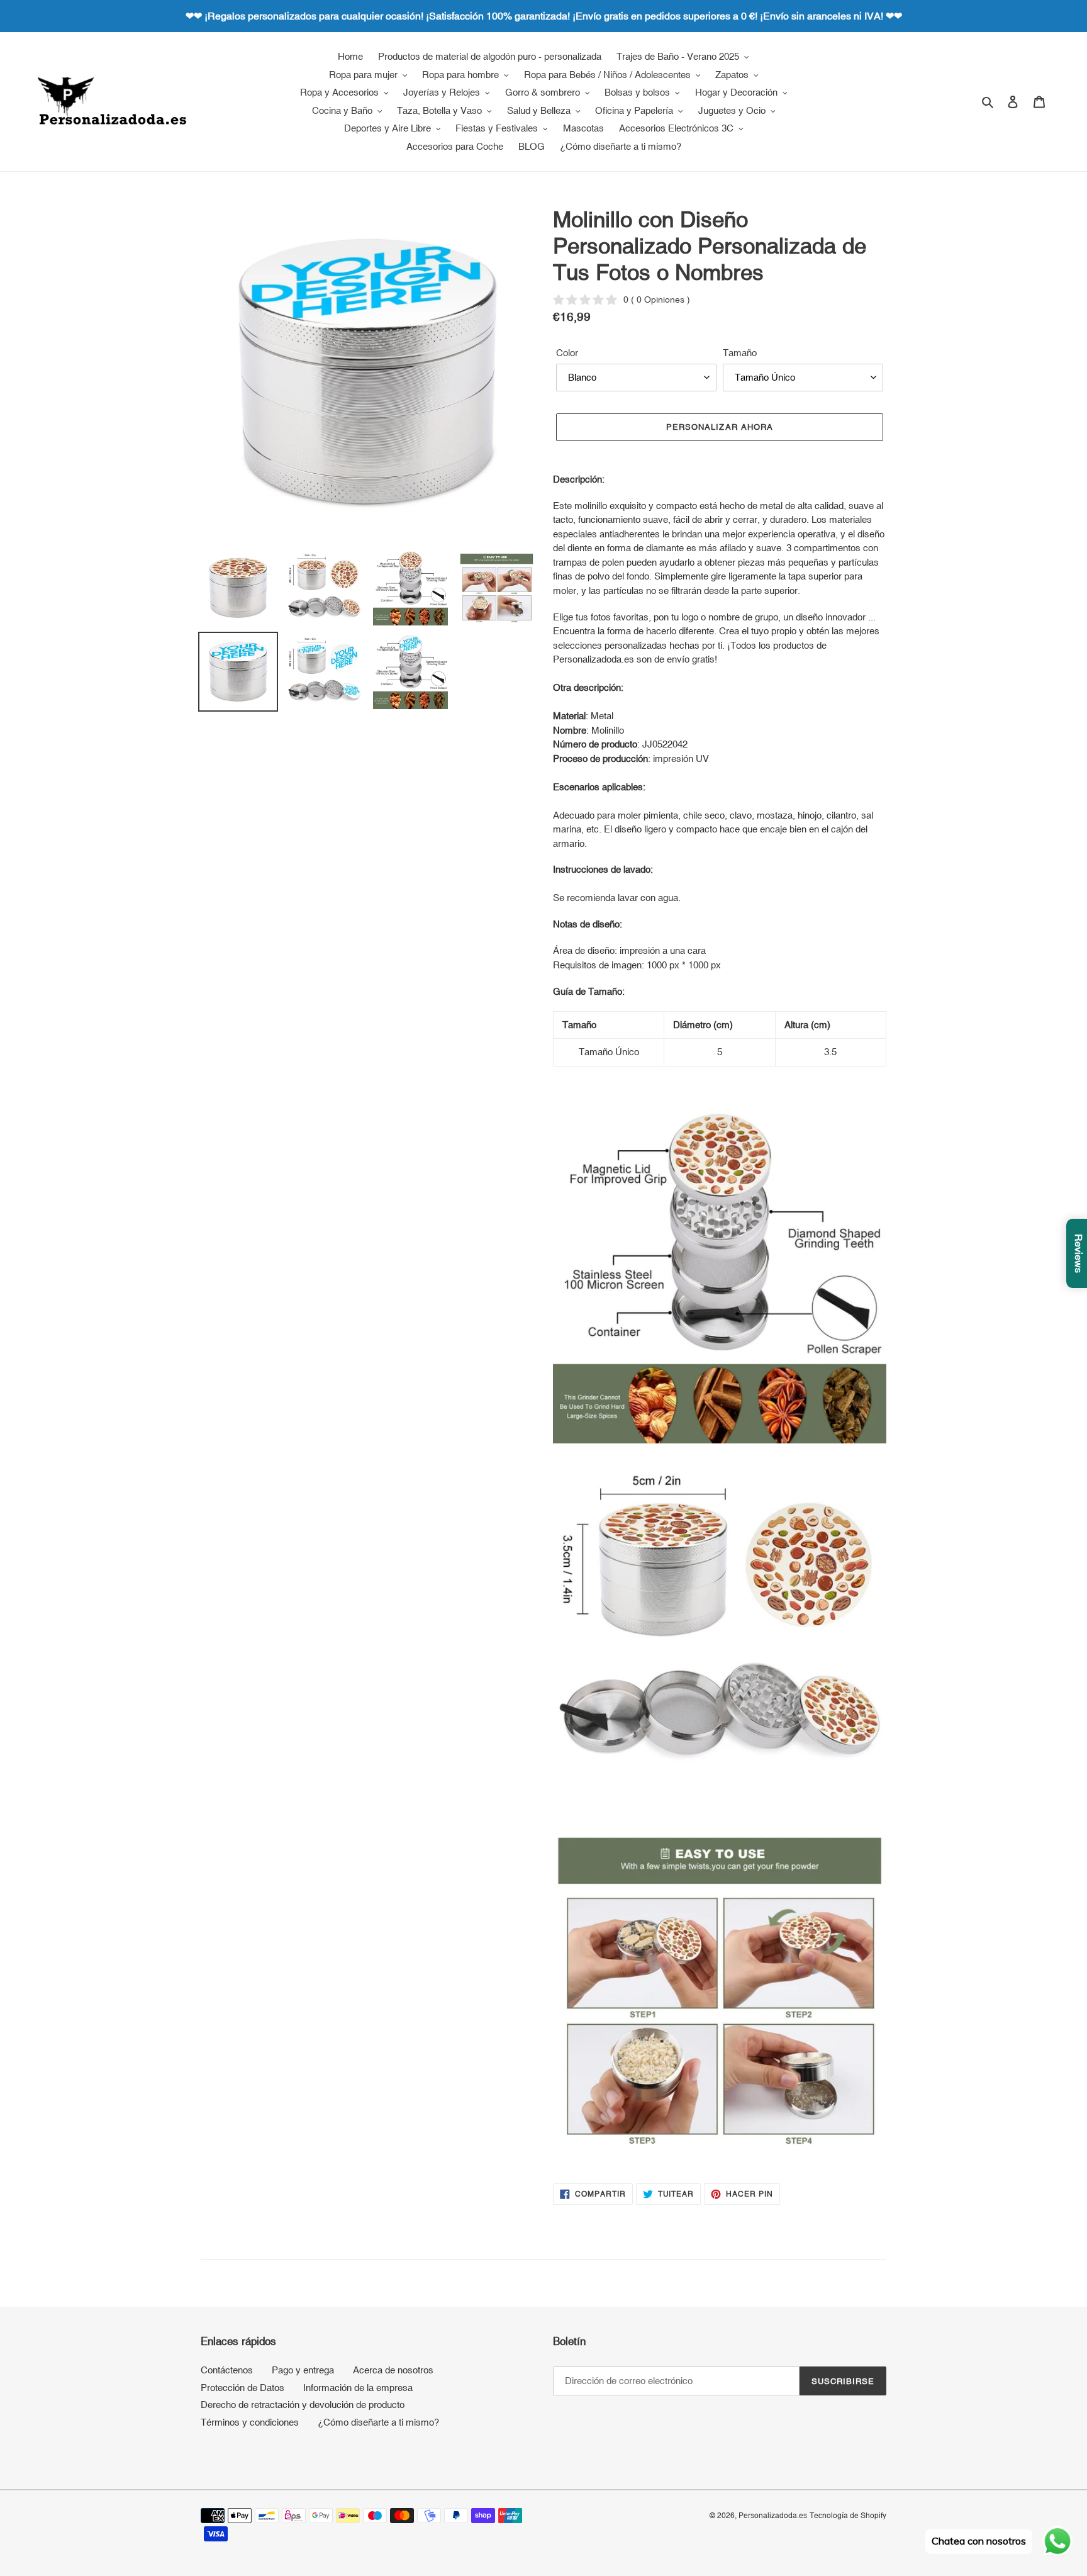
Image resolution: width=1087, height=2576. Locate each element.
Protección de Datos (242, 2388)
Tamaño (740, 353)
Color (567, 353)
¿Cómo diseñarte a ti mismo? (378, 2422)
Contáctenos (227, 2370)
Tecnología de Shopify (848, 2516)
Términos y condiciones (250, 2422)
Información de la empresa (358, 2388)
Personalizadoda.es (773, 2516)
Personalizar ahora (720, 427)
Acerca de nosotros (393, 2370)
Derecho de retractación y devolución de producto (303, 2405)
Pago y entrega (303, 2370)
